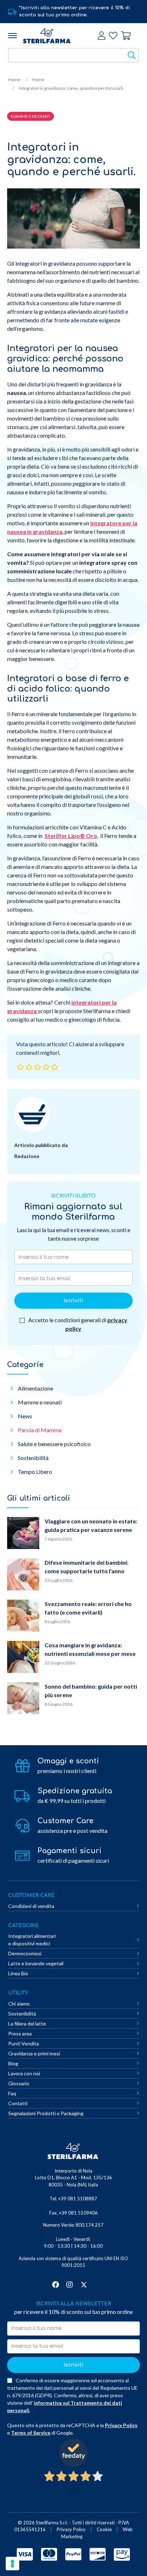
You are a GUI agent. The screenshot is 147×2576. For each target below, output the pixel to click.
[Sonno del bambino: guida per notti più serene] (23, 1699)
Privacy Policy (121, 2425)
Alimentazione (36, 1388)
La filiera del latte (27, 2024)
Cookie (104, 2529)
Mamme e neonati (40, 1402)
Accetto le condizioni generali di (77, 1324)
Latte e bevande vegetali (36, 1963)
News (25, 1416)
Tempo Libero (35, 1472)
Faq (12, 2093)
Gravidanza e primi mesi (34, 2053)
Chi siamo (19, 2004)
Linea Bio (18, 1973)
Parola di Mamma (40, 1430)
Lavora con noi (24, 2073)
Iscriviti (73, 1301)
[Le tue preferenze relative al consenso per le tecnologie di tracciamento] (12, 2564)
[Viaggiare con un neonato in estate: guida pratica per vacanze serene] (23, 1534)
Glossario (19, 2083)
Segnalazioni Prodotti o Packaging (46, 2113)
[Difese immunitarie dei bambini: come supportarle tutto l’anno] (23, 1575)
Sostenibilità (33, 1458)
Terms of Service (31, 2433)
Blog (13, 2063)
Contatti (18, 2103)
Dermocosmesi (25, 1953)
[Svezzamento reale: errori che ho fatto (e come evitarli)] (23, 1617)
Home (14, 80)
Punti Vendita (24, 2043)
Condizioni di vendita (31, 1906)
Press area (20, 2033)
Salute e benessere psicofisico (54, 1444)
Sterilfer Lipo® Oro (71, 836)
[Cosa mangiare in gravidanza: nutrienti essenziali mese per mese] (23, 1658)
